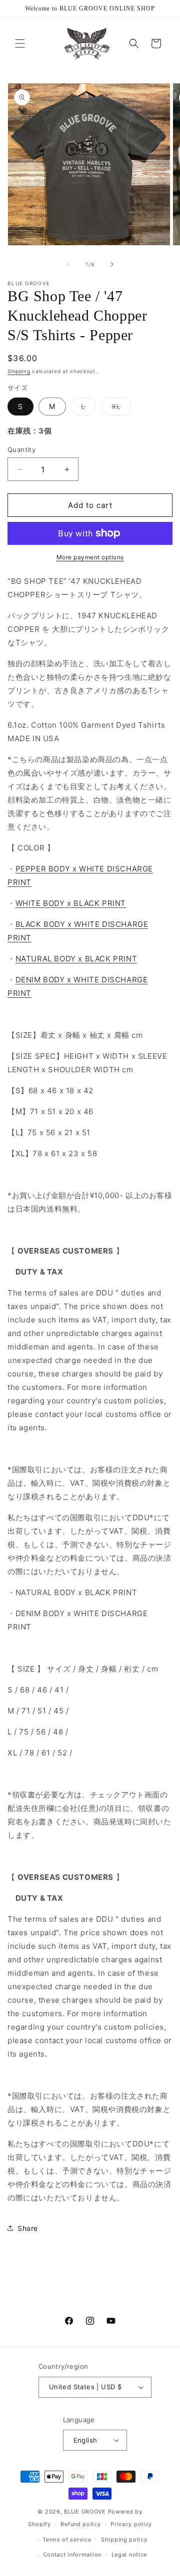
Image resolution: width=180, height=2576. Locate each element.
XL (121, 409)
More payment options (90, 557)
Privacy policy (131, 2524)
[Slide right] (112, 264)
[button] (20, 43)
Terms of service (67, 2540)
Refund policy (80, 2524)
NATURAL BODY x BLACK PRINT (76, 959)
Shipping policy (124, 2540)
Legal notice (129, 2555)
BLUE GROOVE (85, 2512)
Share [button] (28, 2228)
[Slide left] (68, 264)
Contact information (72, 2555)
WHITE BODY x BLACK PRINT (71, 903)
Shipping (19, 371)
